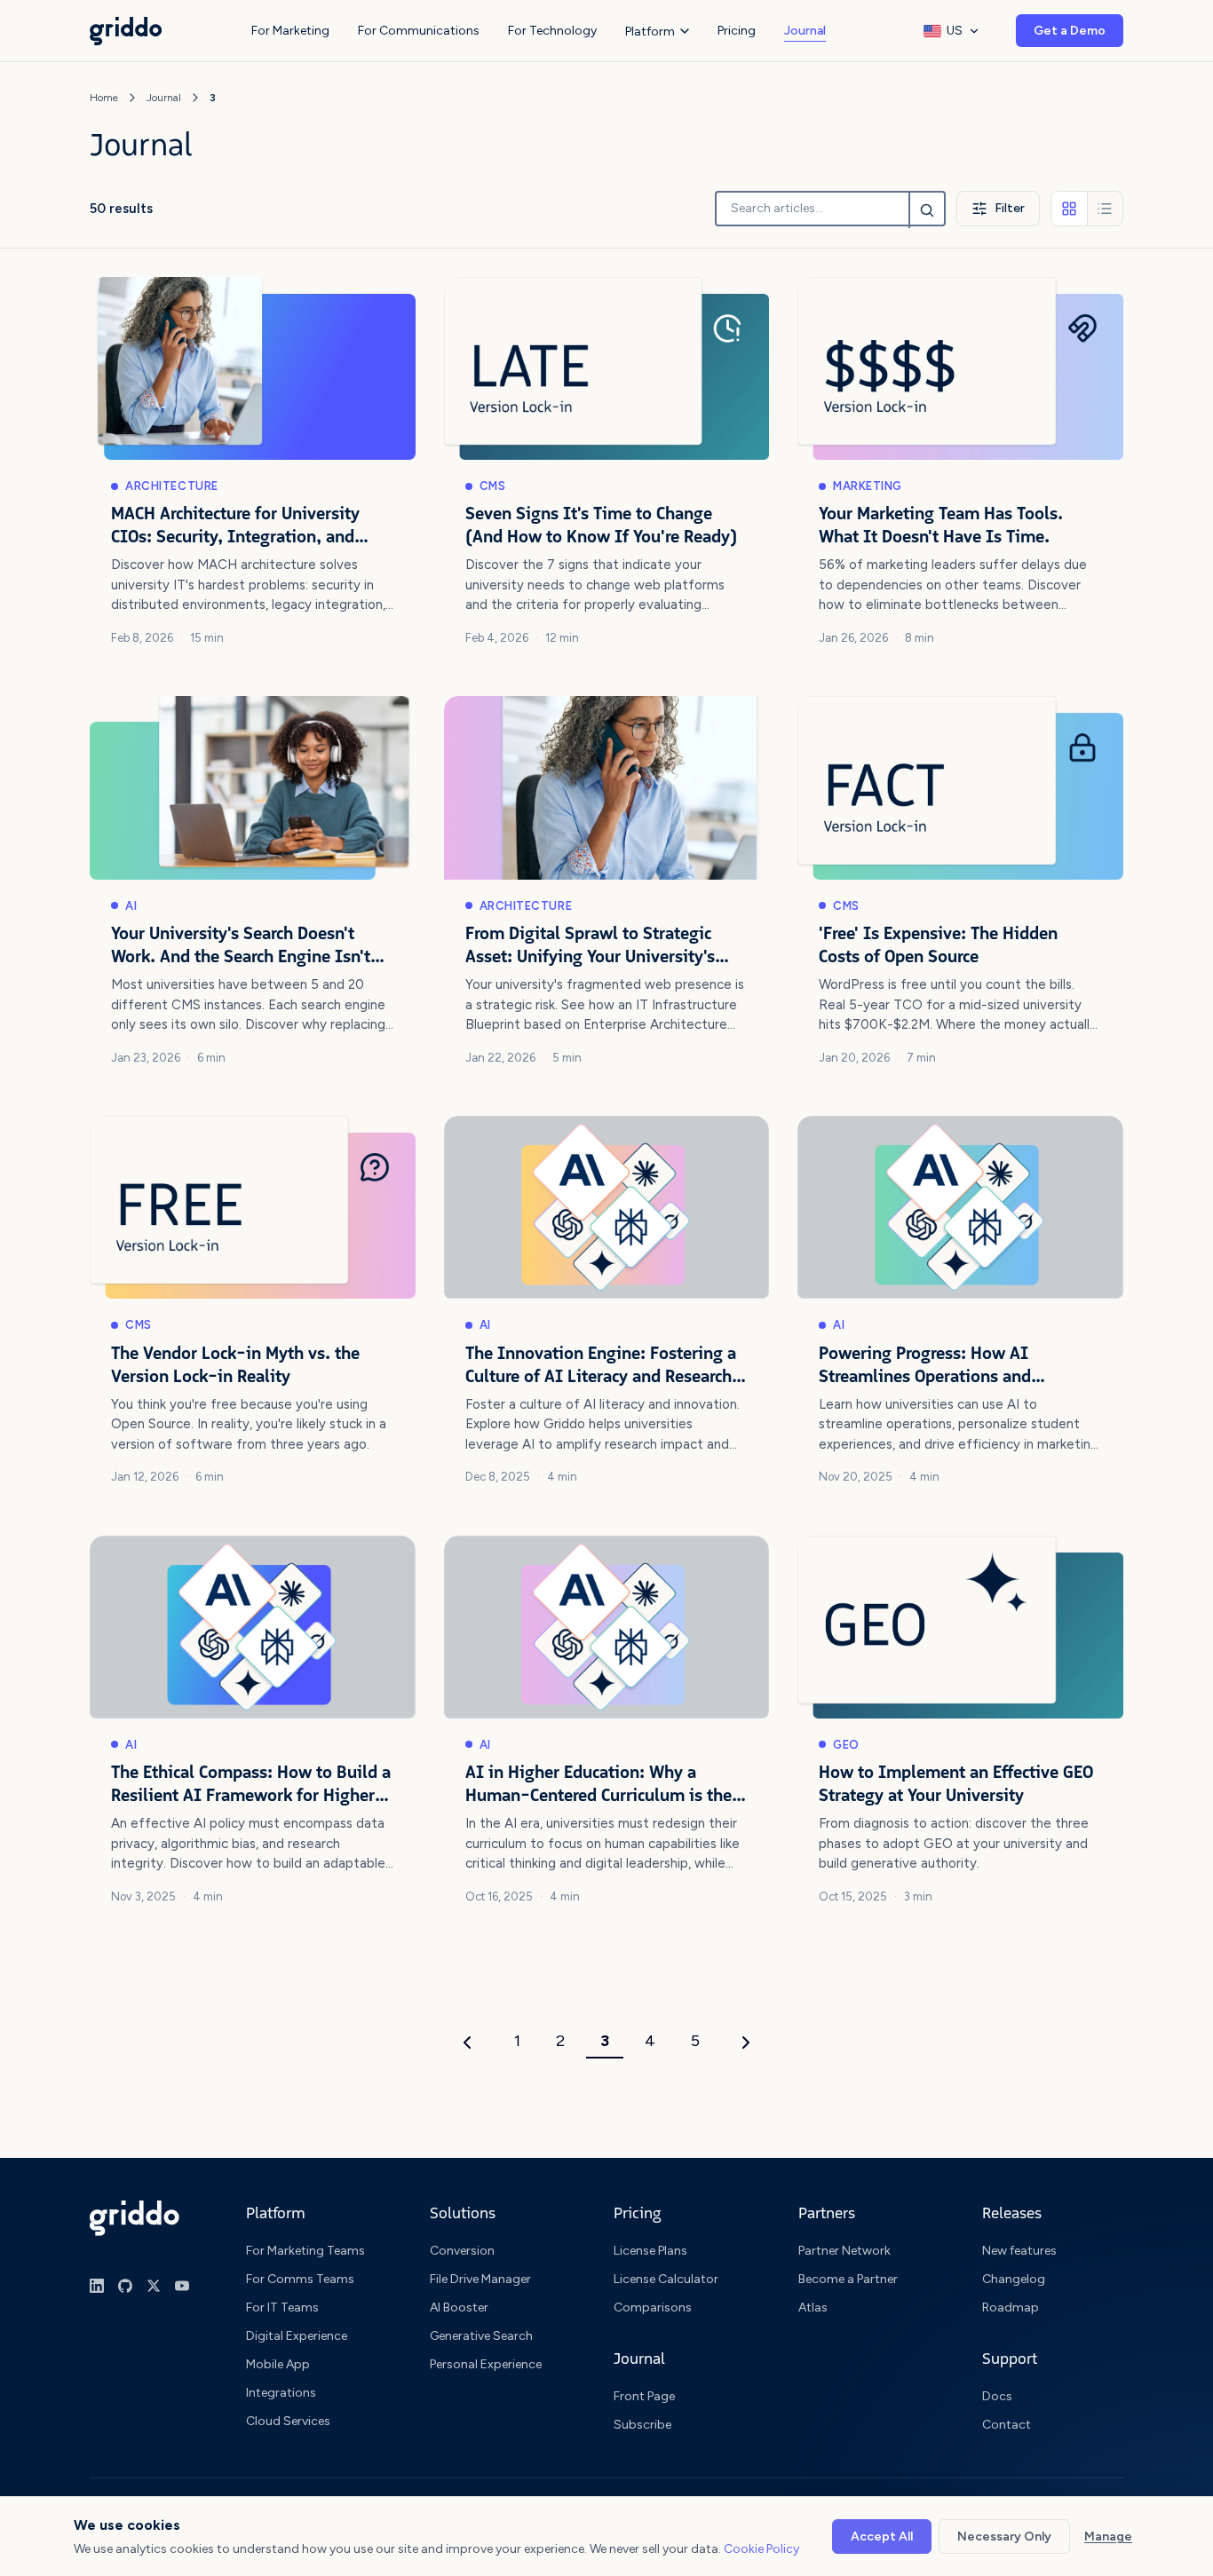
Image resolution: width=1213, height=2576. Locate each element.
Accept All (882, 2536)
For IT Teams (282, 2307)
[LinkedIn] (97, 2286)
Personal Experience (486, 2364)
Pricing (737, 31)
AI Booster (459, 2307)
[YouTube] (182, 2286)
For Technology (552, 31)
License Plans (650, 2251)
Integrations (281, 2393)
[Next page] (746, 2043)
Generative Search (481, 2336)
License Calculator (666, 2279)
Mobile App (278, 2364)
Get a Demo (1070, 31)
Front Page (644, 2396)
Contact (1007, 2425)
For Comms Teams (300, 2279)
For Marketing (290, 31)
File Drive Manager (480, 2279)
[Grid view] (1069, 209)
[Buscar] (926, 210)
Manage (1108, 2536)
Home (104, 98)
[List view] (1105, 209)
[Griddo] (134, 2218)
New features (1019, 2251)
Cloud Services (288, 2421)
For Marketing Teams (305, 2251)
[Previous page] (467, 2043)
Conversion (462, 2251)
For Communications (419, 31)
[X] (154, 2286)
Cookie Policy (761, 2549)
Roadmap (1011, 2307)
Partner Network (844, 2251)
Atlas (813, 2307)
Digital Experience (297, 2336)
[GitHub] (125, 2286)
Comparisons (653, 2307)
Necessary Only (1004, 2536)
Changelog (1014, 2279)
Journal (805, 31)
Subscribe (642, 2425)
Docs (997, 2396)
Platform (650, 32)
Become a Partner (848, 2279)
